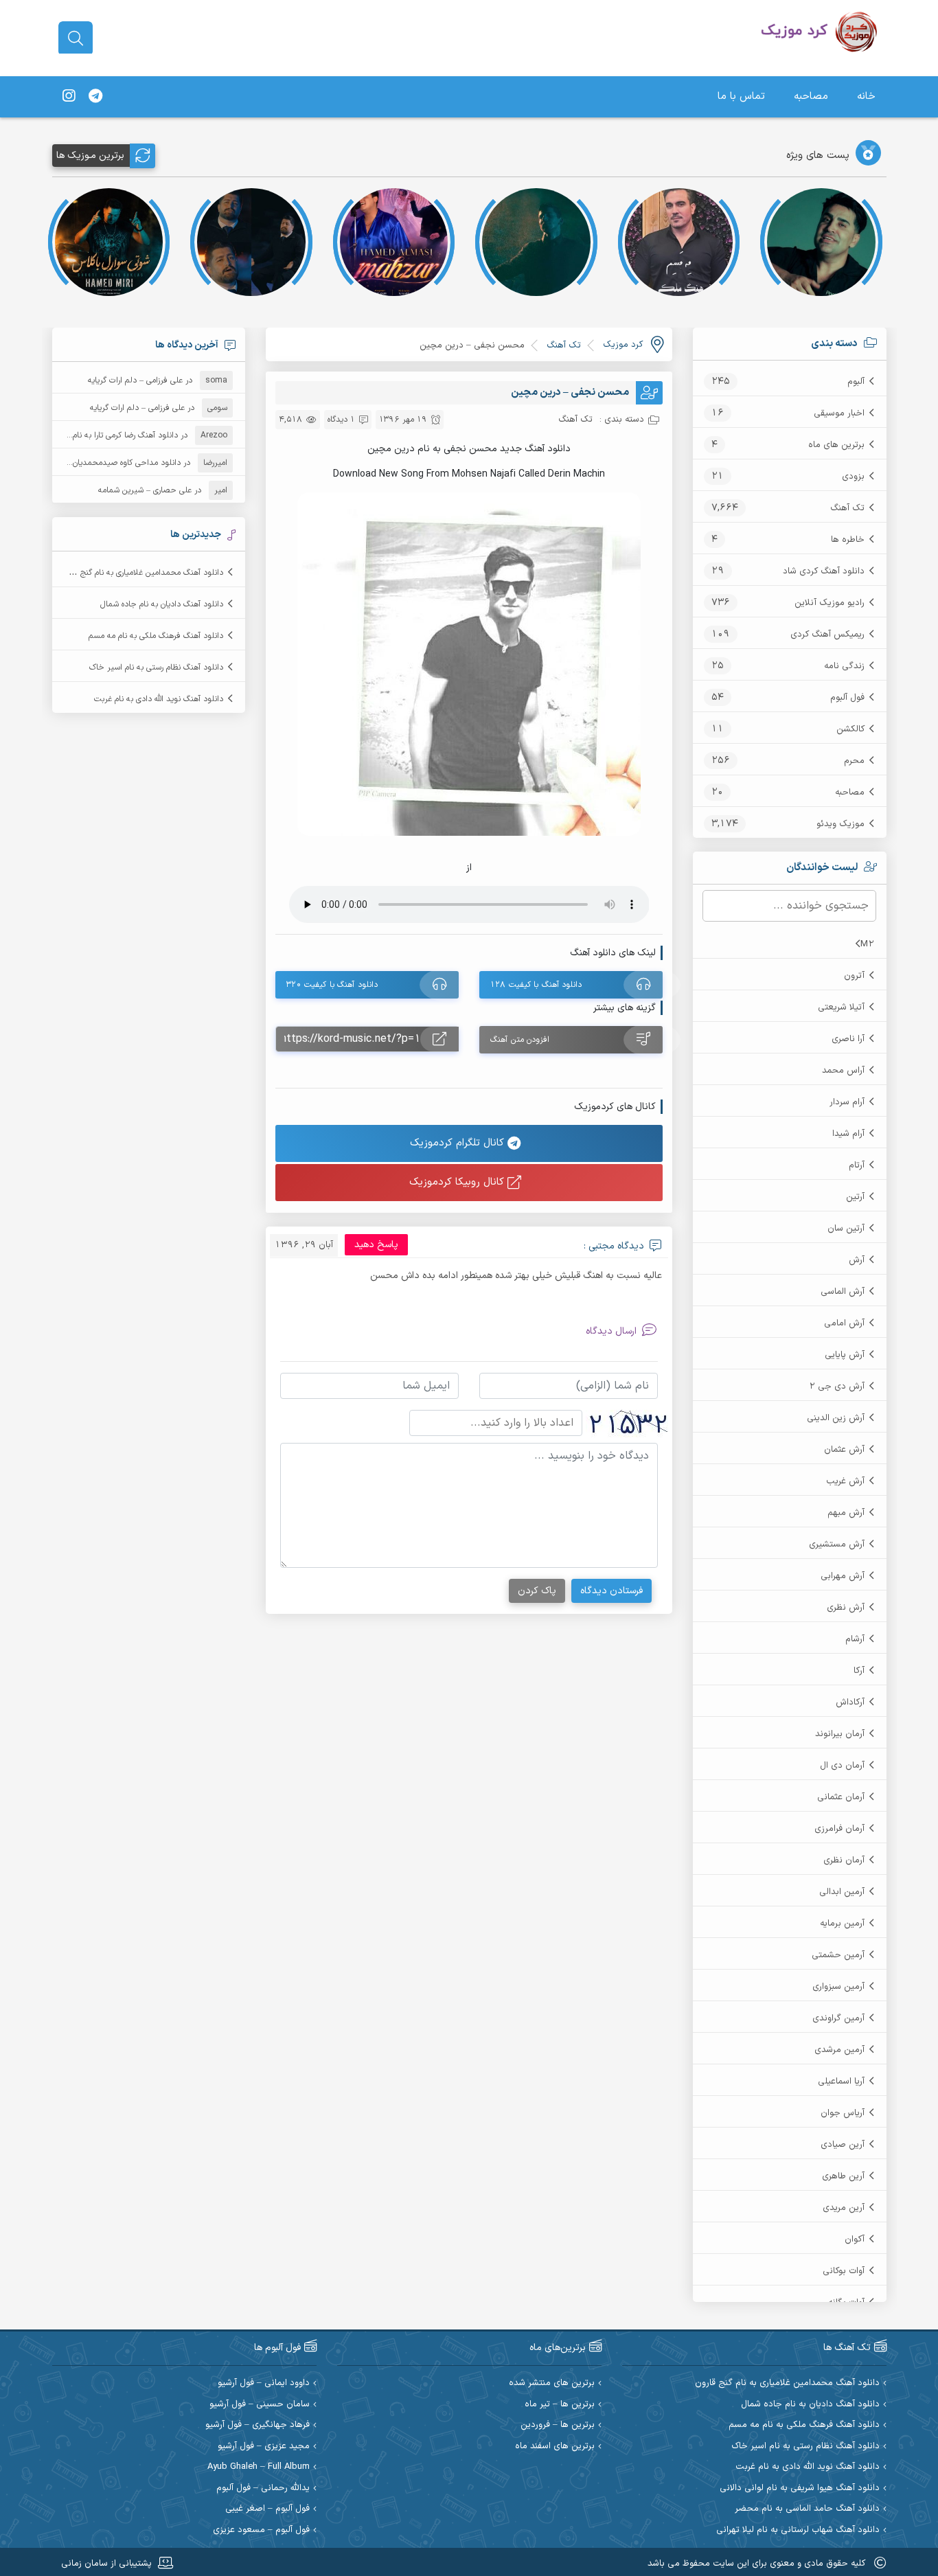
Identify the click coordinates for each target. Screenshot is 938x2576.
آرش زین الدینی (836, 1418)
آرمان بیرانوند (840, 1734)
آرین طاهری (843, 2176)
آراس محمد (843, 1071)
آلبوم (856, 382)
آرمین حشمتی (838, 1955)
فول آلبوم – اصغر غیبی (267, 2509)
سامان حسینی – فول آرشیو (260, 2405)
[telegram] (95, 97)
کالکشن (850, 729)
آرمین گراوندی (838, 2018)
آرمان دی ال (842, 1766)
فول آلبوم (847, 698)
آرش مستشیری (837, 1545)
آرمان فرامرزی (839, 1829)
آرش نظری (846, 1608)
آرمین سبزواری (838, 1987)
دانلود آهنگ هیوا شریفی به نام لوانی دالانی (800, 2488)
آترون (854, 976)
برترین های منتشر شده (552, 2383)
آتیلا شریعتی (841, 1007)
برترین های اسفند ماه (555, 2447)
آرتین (855, 1197)
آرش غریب (845, 1481)
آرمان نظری (844, 1860)
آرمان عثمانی (841, 1797)
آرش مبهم (846, 1513)
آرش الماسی (843, 1292)
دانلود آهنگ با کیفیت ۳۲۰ (332, 985)
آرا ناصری (848, 1039)
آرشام (855, 1639)
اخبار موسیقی (839, 413)
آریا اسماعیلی (841, 2082)
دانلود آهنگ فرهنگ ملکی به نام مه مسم (156, 636)
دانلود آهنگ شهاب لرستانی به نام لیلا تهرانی (798, 2530)
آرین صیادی (843, 2145)
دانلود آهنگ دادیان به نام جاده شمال (162, 604)
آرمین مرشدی (839, 2050)
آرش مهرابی (843, 1576)
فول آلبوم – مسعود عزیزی (261, 2530)
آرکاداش (850, 1702)
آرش (857, 1260)
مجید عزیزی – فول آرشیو (264, 2447)
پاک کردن (537, 1591)
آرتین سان (846, 1229)
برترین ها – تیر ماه (560, 2405)
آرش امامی (844, 1323)
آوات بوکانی (844, 2271)
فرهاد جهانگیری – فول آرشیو (258, 2425)
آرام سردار (847, 1102)
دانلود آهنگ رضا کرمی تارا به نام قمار (117, 435)
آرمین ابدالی (842, 1892)
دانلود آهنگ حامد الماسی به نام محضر (807, 2509)
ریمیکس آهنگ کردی (827, 635)
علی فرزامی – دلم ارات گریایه (135, 380)
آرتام (857, 1165)
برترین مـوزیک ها (90, 156)
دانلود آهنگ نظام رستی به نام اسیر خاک (156, 668)
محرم (854, 761)
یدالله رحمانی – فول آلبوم (263, 2488)
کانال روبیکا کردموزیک (458, 1182)
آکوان (855, 2239)
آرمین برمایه (842, 1924)
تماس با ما (741, 96)
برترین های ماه (836, 445)
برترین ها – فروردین (558, 2425)
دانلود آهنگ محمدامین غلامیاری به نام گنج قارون (141, 573)
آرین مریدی (844, 2208)
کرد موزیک (623, 345)
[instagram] (69, 97)
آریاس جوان (843, 2113)
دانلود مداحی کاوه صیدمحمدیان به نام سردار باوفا (97, 463)
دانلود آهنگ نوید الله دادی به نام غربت (159, 699)
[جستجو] (76, 38)
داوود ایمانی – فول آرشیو (264, 2383)
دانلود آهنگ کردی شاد (824, 571)
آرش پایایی (845, 1355)
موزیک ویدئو (840, 824)
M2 (867, 944)
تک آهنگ (847, 508)
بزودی (853, 477)
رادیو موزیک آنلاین (830, 603)
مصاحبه (811, 96)
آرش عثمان (844, 1450)
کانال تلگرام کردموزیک (459, 1143)
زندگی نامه (844, 666)
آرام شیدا (848, 1134)
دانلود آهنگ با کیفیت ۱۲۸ (536, 985)
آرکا (859, 1671)
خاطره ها (848, 540)
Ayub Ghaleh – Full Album (259, 2467)
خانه (866, 96)
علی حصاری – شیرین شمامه (145, 490)
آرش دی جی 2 (837, 1387)
